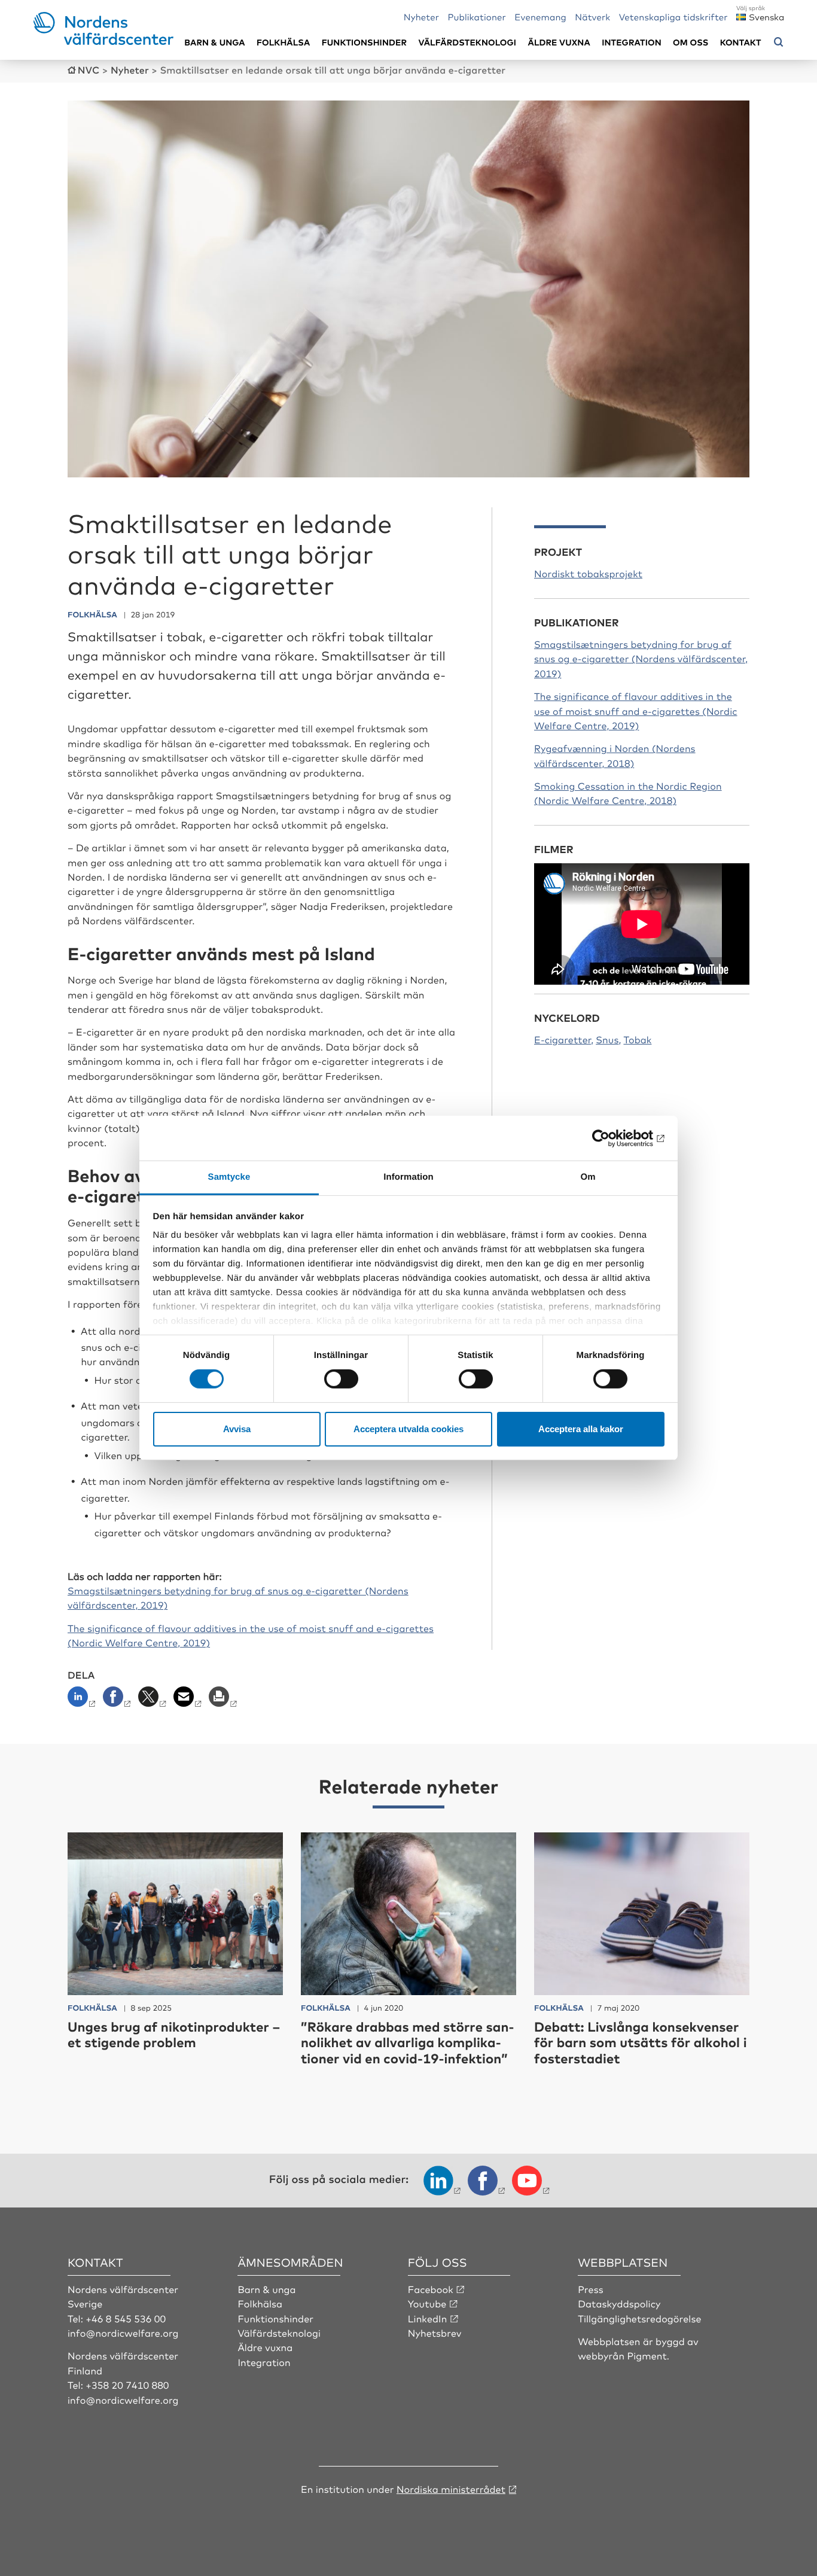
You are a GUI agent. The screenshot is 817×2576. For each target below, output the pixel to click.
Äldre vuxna (559, 42)
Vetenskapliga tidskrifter (673, 16)
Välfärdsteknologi (467, 42)
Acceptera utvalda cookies (408, 1429)
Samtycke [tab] (229, 1177)
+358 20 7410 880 (127, 2385)
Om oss (691, 42)
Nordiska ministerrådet (451, 2489)
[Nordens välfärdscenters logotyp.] (104, 41)
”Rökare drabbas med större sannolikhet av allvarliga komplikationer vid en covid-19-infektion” (407, 2042)
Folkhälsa (283, 42)
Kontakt (741, 42)
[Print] (224, 1700)
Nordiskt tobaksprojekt (588, 573)
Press (591, 2289)
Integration (632, 42)
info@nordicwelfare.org (123, 2333)
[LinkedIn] (84, 1700)
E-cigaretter (563, 1039)
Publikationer (477, 16)
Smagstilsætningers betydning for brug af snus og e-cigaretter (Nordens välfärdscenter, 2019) (641, 658)
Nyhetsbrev (435, 2333)
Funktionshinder (364, 42)
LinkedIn (428, 2318)
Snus (607, 1039)
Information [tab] (408, 1177)
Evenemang (540, 16)
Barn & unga (214, 42)
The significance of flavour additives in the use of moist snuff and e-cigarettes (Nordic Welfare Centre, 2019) (636, 710)
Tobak (637, 1039)
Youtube (427, 2303)
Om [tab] (588, 1177)
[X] (153, 1700)
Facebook (431, 2289)
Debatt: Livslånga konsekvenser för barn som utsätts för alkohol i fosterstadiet (641, 2042)
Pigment (647, 2355)
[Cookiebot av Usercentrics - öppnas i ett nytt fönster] (612, 1138)
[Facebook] (118, 1700)
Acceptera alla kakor (581, 1429)
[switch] (341, 1379)
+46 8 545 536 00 (126, 2318)
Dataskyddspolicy (619, 2303)
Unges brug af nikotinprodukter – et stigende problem (174, 2034)
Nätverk (592, 16)
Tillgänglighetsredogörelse (639, 2318)
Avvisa (237, 1429)
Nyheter (421, 16)
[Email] (189, 1700)
